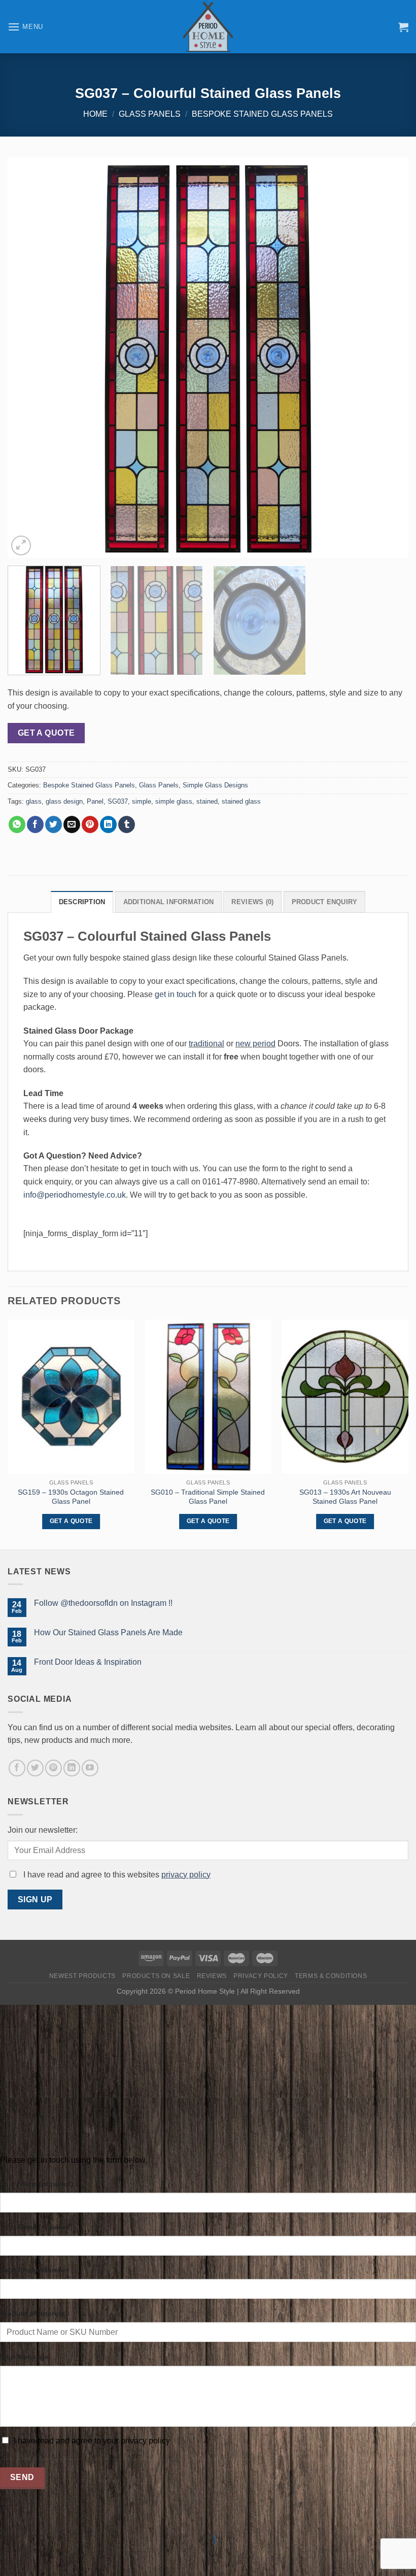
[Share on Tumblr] (127, 824)
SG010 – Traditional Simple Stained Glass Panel (208, 1497)
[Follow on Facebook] (17, 1768)
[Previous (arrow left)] (10, 2558)
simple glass (174, 801)
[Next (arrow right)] (40, 2558)
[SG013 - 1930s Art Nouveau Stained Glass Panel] (345, 1397)
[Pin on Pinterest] (90, 824)
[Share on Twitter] (54, 824)
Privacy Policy (261, 1976)
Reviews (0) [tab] (252, 902)
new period (255, 1044)
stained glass (241, 801)
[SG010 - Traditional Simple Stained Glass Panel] (208, 1397)
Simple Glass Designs (215, 785)
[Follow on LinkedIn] (72, 1768)
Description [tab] (82, 902)
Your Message (24, 2357)
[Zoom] (21, 546)
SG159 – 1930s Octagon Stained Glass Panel (71, 1497)
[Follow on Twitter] (35, 1768)
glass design (64, 801)
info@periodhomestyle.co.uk (75, 1195)
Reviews (212, 1976)
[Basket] (403, 27)
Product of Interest (32, 2314)
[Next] (388, 357)
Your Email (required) (36, 2227)
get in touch (176, 994)
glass (34, 801)
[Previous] (28, 357)
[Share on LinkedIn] (108, 824)
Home (95, 114)
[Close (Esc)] (10, 2516)
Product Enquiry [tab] (325, 902)
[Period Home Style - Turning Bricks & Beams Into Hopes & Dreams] (208, 27)
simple (142, 801)
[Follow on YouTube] (90, 1768)
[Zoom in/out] (40, 2516)
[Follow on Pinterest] (54, 1768)
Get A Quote (46, 733)
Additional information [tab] (169, 902)
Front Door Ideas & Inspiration (88, 1662)
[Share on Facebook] (35, 824)
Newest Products (82, 1976)
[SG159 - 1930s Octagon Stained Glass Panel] (71, 1397)
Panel (95, 801)
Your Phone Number (34, 2270)
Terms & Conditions (331, 1976)
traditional (206, 1044)
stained (207, 801)
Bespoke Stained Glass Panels (262, 114)
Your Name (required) (37, 2184)
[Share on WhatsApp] (17, 824)
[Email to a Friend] (72, 824)
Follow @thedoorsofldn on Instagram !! (103, 1603)
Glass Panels (150, 114)
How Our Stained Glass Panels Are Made (108, 1632)
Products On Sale (156, 1976)
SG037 (118, 801)
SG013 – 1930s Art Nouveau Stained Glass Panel (345, 1497)
